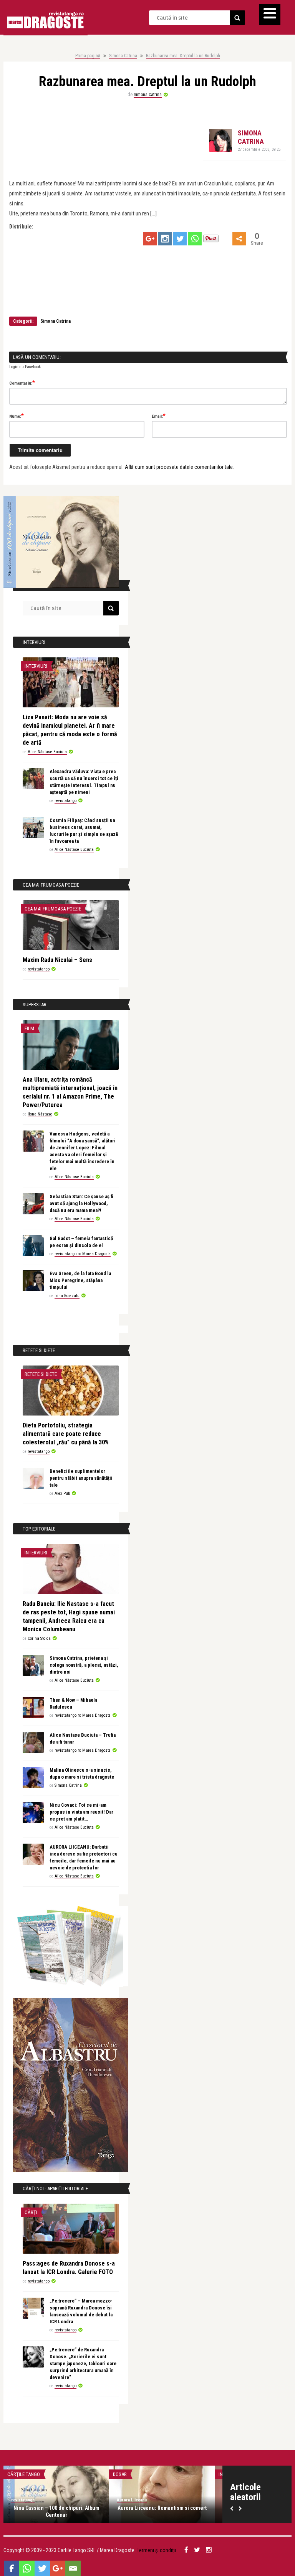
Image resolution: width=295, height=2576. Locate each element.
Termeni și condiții (156, 2550)
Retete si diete (41, 1374)
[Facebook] (12, 2568)
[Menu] (270, 14)
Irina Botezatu (67, 1296)
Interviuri (36, 666)
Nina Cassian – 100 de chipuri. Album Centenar (56, 2511)
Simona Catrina (123, 56)
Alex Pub (62, 1493)
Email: (159, 416)
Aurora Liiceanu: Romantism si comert (162, 2508)
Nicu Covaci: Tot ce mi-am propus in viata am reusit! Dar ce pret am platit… (81, 1812)
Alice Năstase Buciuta (47, 752)
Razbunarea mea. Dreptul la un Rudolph (183, 56)
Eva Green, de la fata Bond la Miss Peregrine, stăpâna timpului (80, 1280)
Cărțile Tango (24, 2474)
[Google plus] (150, 239)
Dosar (120, 2474)
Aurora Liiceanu (132, 2500)
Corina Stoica (39, 1638)
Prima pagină (88, 56)
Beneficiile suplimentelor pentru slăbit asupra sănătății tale (81, 1478)
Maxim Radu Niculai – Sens (57, 960)
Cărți (31, 2212)
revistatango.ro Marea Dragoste (83, 1254)
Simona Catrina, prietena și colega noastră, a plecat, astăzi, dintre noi (84, 1665)
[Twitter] (180, 239)
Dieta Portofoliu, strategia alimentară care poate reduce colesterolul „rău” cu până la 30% (66, 1434)
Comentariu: (22, 383)
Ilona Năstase (40, 1114)
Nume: (17, 416)
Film (29, 1028)
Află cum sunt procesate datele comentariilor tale (179, 467)
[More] (239, 239)
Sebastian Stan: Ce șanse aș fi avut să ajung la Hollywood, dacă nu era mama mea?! (81, 1203)
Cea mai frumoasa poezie (53, 909)
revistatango (65, 801)
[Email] (73, 2568)
